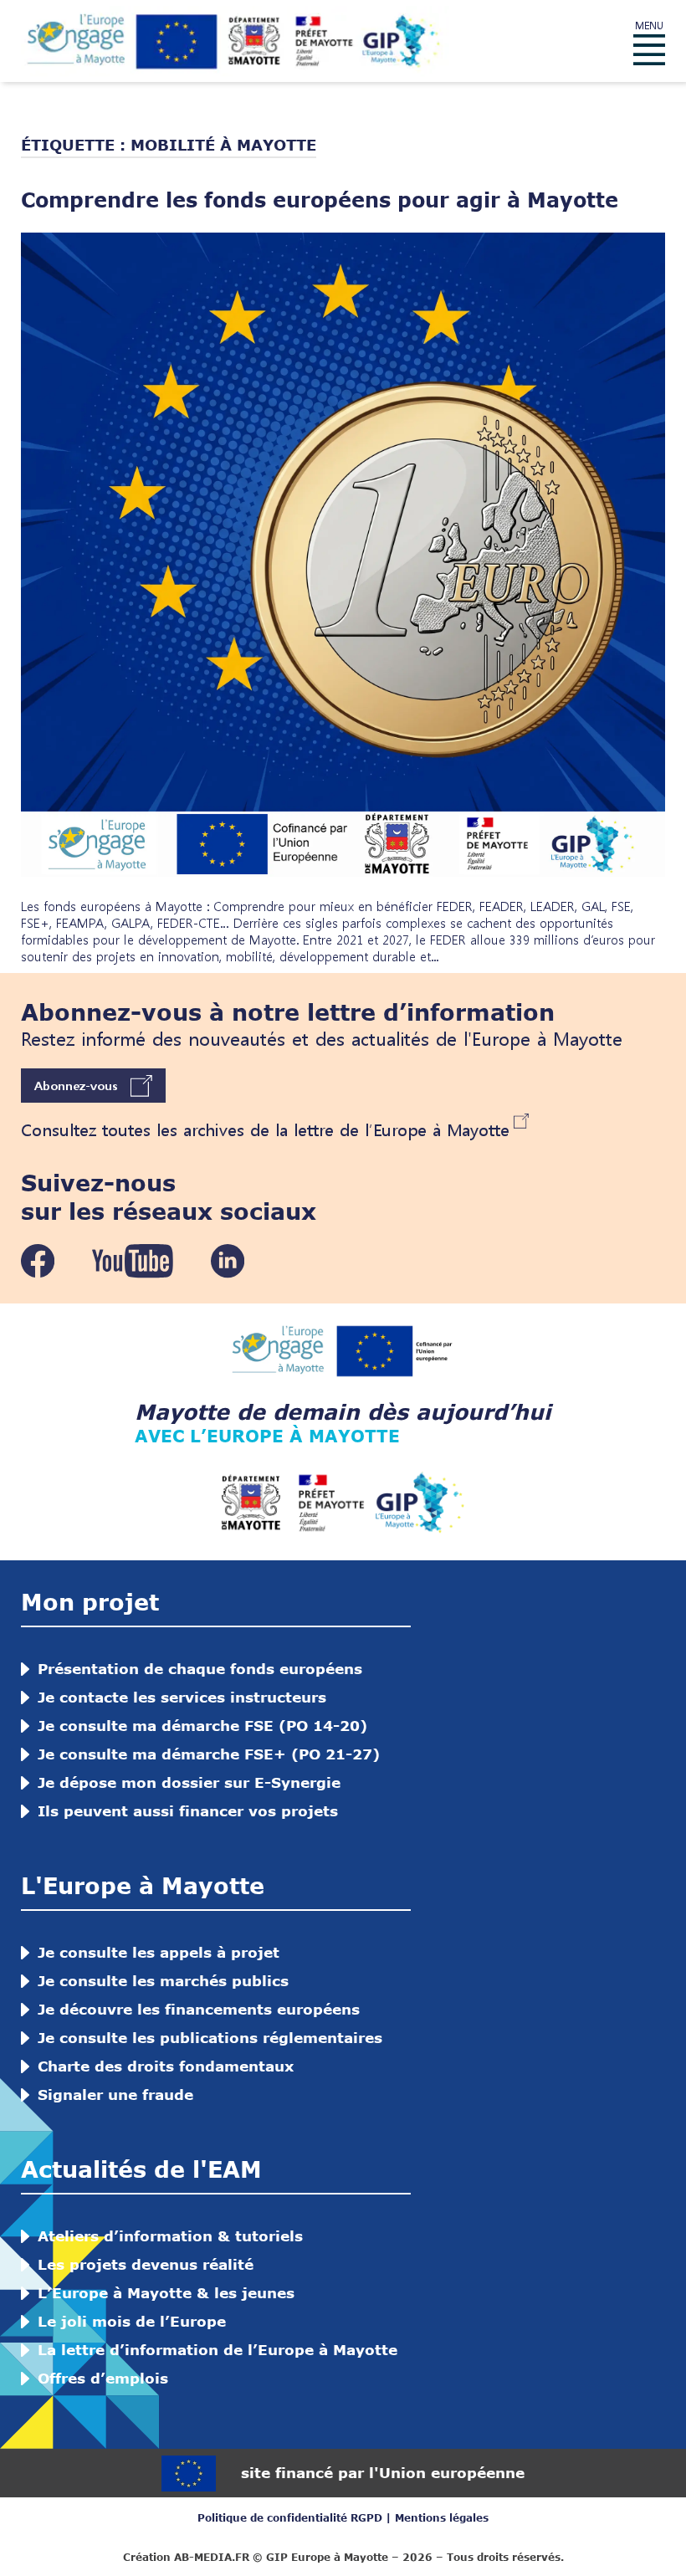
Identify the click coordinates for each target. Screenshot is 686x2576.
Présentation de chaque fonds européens (200, 1669)
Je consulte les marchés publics (163, 1981)
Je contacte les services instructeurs (182, 1697)
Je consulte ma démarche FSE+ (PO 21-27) (209, 1754)
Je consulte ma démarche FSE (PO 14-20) (202, 1726)
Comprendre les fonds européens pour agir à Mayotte (320, 200)
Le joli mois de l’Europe (132, 2321)
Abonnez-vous (76, 1085)
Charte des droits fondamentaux (166, 2066)
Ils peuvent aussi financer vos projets (188, 1811)
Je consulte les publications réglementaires (210, 2038)
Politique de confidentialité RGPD (290, 2518)
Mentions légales (442, 2518)
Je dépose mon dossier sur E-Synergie (189, 1782)
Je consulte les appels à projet (159, 1952)
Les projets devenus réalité (146, 2264)
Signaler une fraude (115, 2095)
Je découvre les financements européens (199, 2009)
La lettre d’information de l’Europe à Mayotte (218, 2350)
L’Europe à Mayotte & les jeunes (166, 2293)
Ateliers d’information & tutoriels (170, 2236)
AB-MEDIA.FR (212, 2557)
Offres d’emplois (103, 2378)
